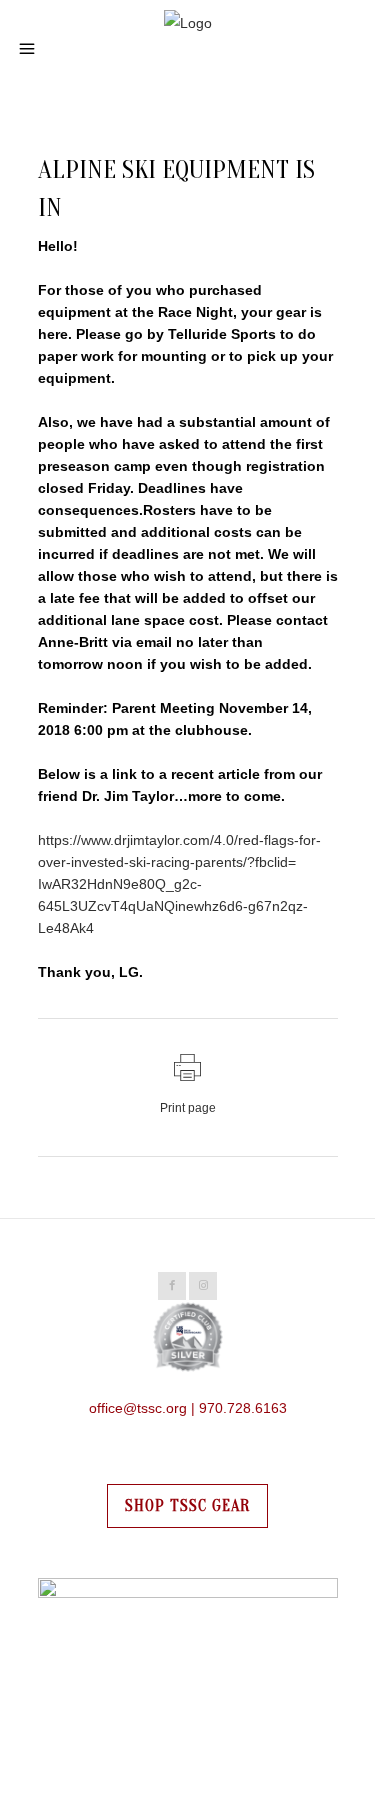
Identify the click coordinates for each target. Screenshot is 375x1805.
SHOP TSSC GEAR (187, 1506)
